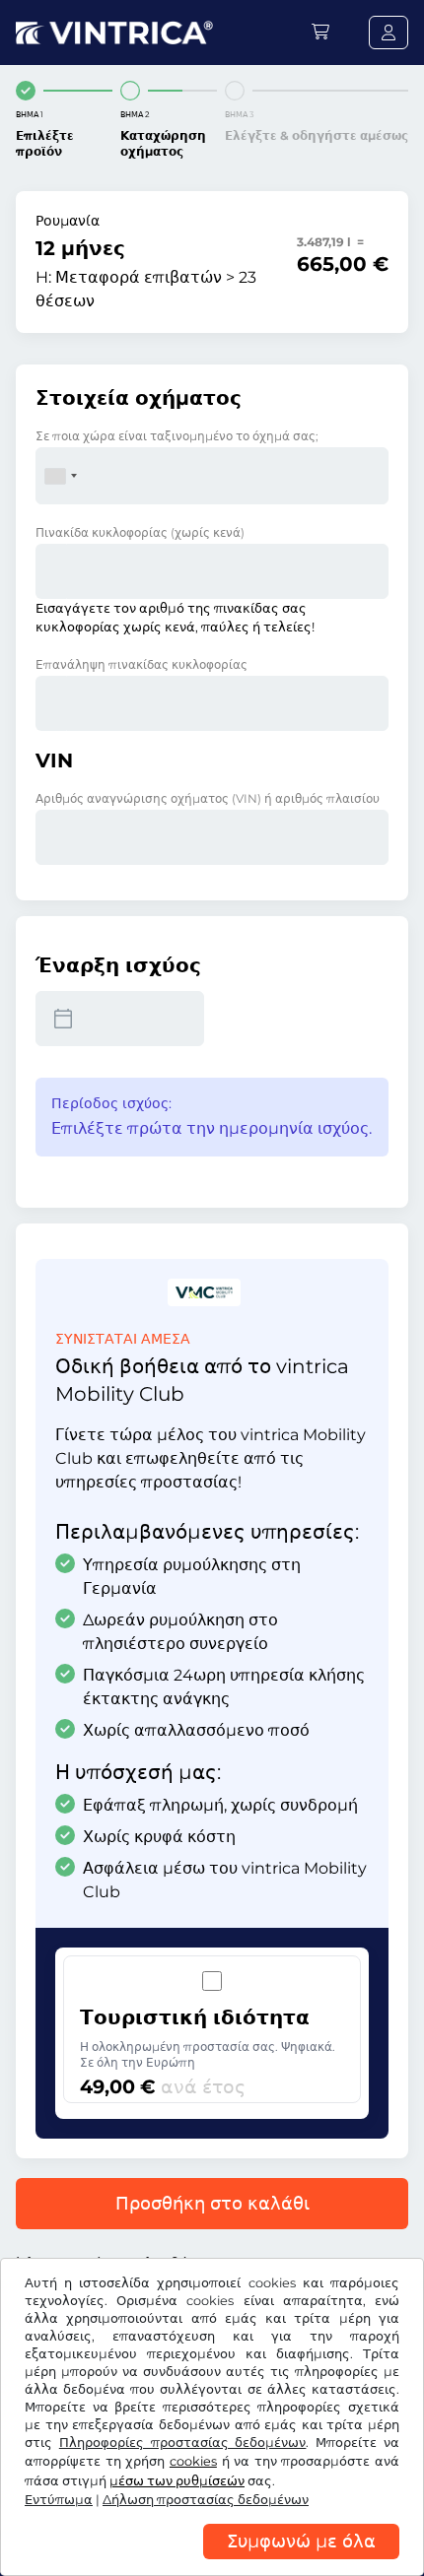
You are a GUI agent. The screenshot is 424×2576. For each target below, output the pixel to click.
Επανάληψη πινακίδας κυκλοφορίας (141, 664)
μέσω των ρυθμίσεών (177, 2481)
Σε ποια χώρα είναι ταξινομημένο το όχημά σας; (177, 436)
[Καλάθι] (320, 32)
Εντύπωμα (59, 2500)
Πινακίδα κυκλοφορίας (140, 532)
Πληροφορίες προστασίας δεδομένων (183, 2443)
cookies (193, 2461)
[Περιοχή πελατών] (389, 33)
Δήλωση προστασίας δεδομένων (206, 2500)
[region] (212, 2561)
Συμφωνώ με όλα (301, 2542)
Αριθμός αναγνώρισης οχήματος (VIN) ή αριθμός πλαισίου (208, 798)
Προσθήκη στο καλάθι (212, 2204)
